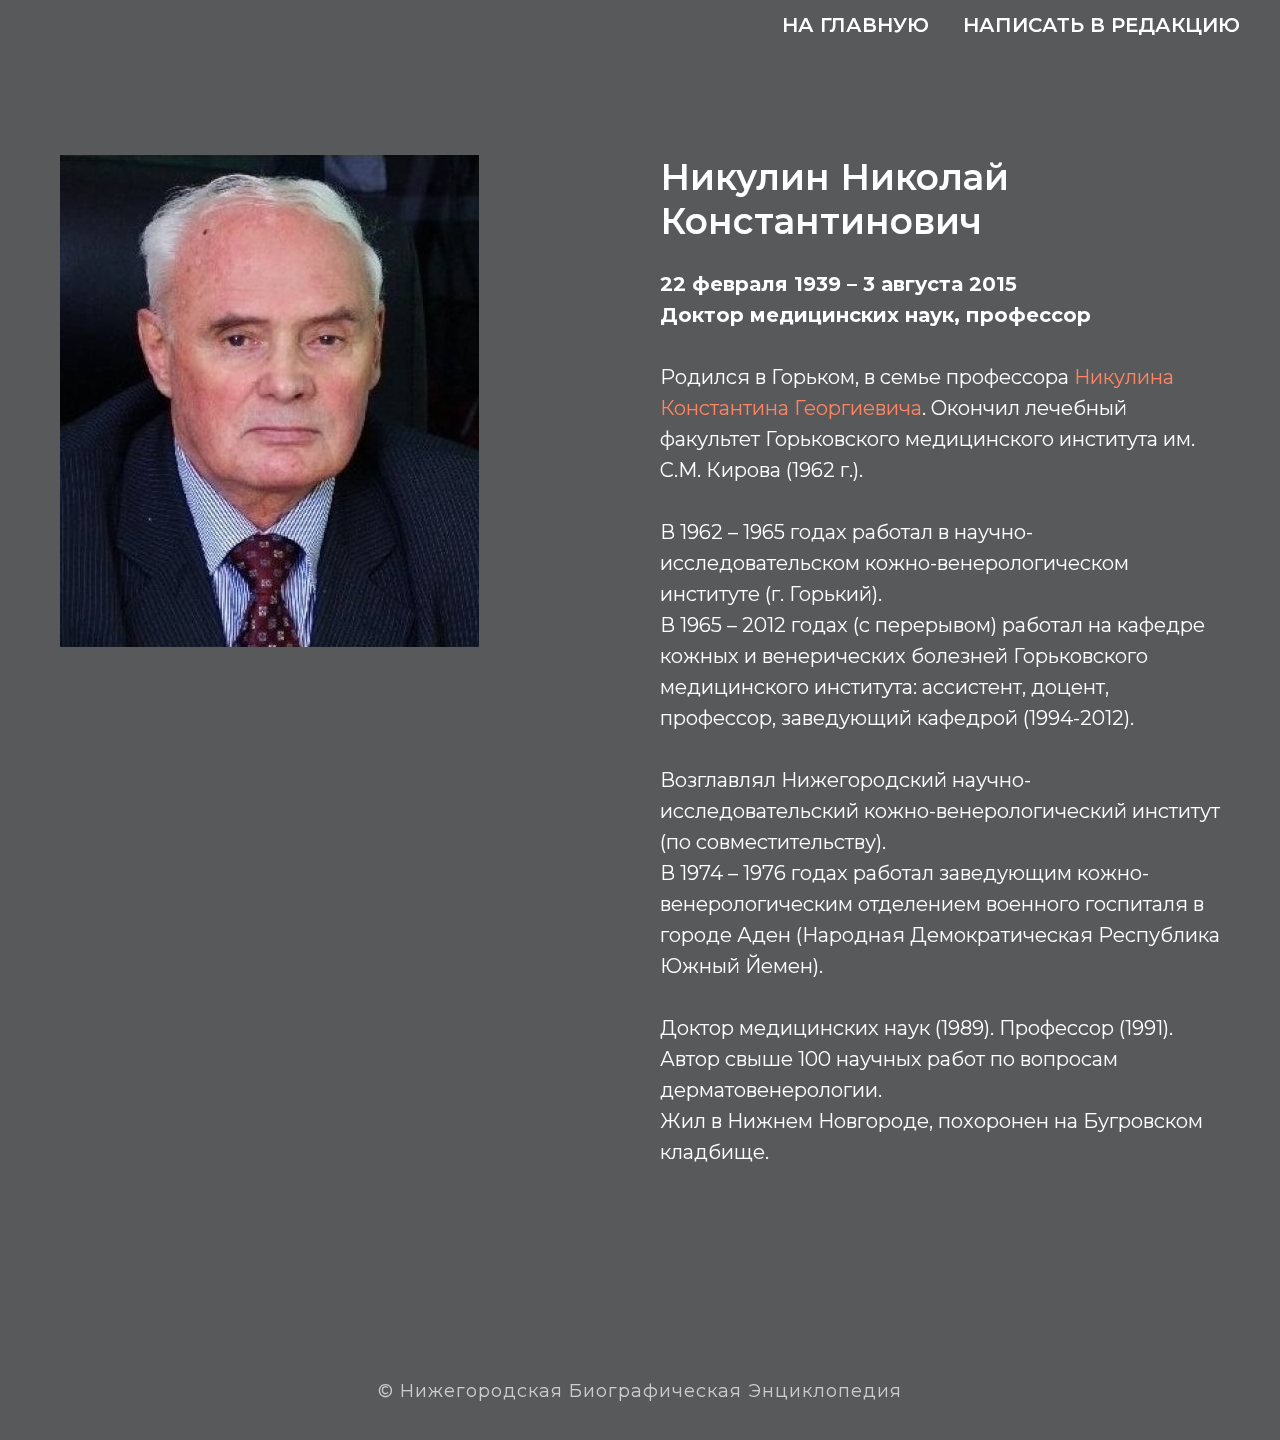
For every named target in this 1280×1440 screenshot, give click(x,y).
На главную (855, 25)
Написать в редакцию (1101, 25)
